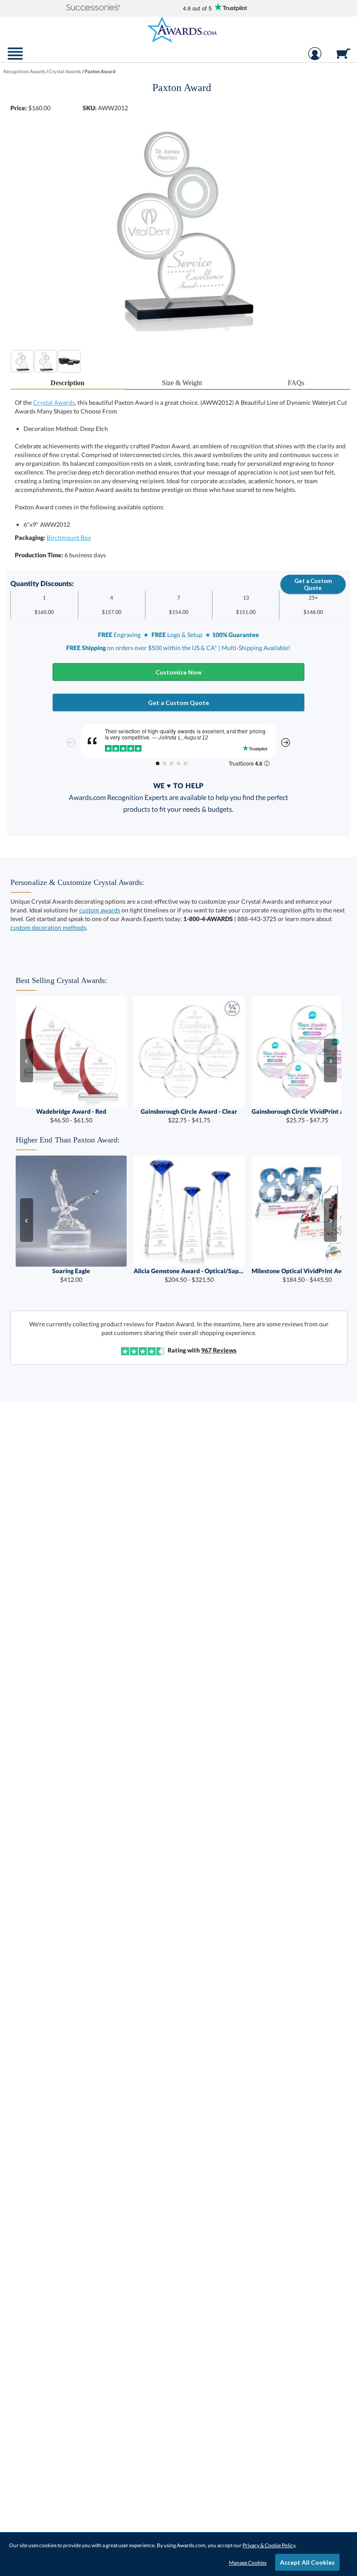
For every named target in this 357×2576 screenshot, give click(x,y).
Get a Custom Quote (313, 584)
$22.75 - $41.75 (189, 1116)
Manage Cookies (248, 2563)
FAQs (296, 383)
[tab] (67, 383)
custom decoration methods (48, 927)
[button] (93, 8)
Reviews (219, 1350)
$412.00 (71, 1275)
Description (67, 383)
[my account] (315, 58)
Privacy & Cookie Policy (269, 2545)
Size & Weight (182, 383)
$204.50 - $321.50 (189, 1275)
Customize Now (178, 672)
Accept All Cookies (307, 2562)
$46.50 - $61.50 (71, 1116)
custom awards (100, 910)
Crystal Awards (54, 402)
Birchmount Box (69, 537)
